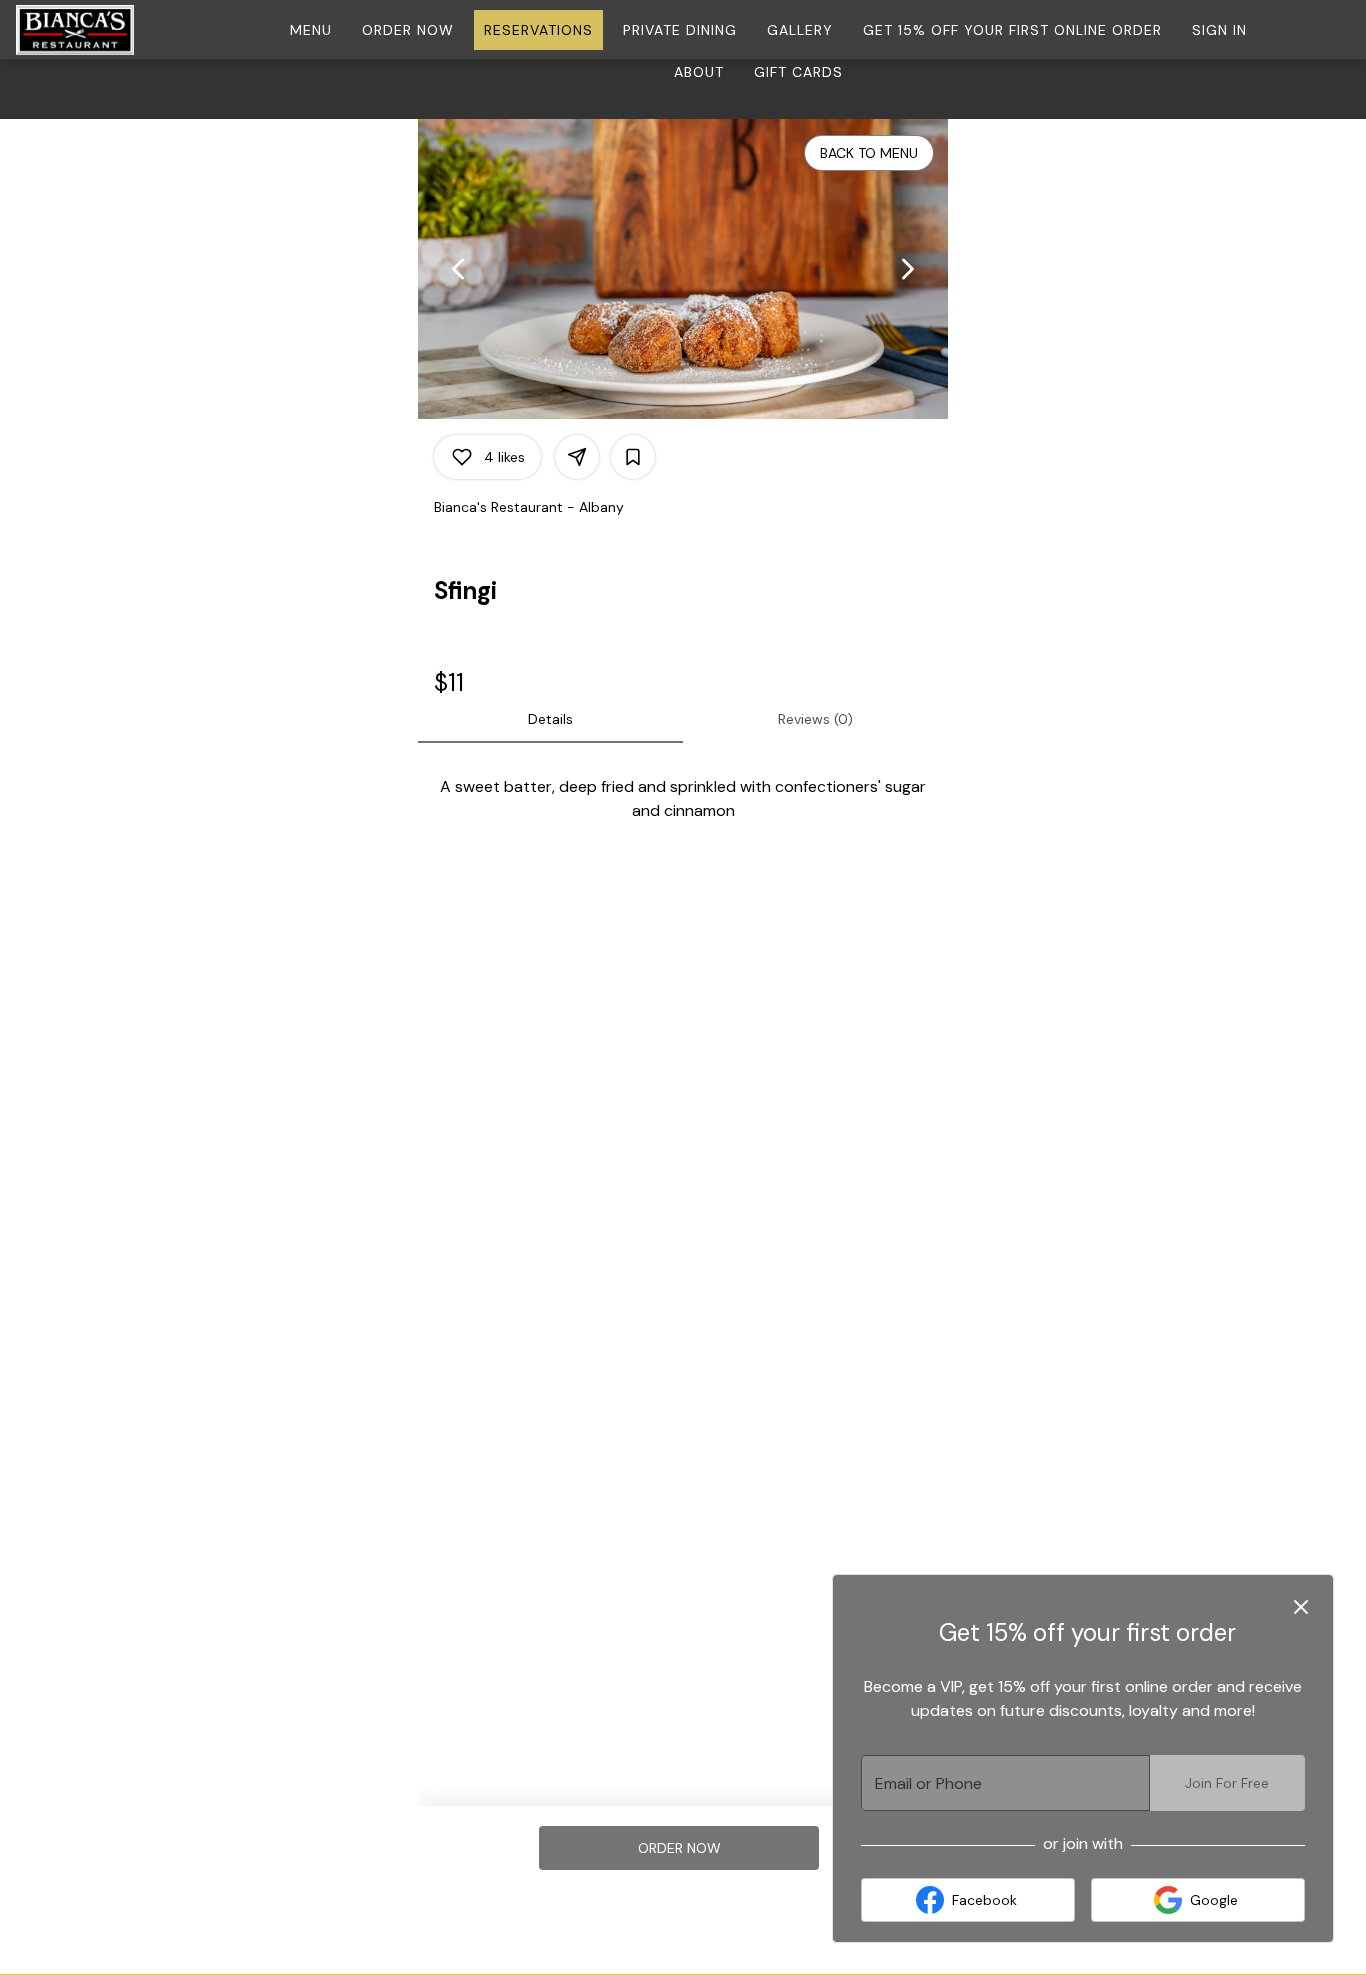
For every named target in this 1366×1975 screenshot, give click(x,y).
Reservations (538, 30)
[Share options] (577, 457)
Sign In (1219, 30)
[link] (679, 1848)
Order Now (408, 30)
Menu (311, 30)
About (699, 72)
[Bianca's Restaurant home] (106, 30)
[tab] (550, 719)
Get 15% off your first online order (1012, 30)
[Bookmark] (633, 457)
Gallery (800, 30)
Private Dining (680, 30)
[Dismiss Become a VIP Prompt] (1301, 1607)
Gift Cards (798, 72)
